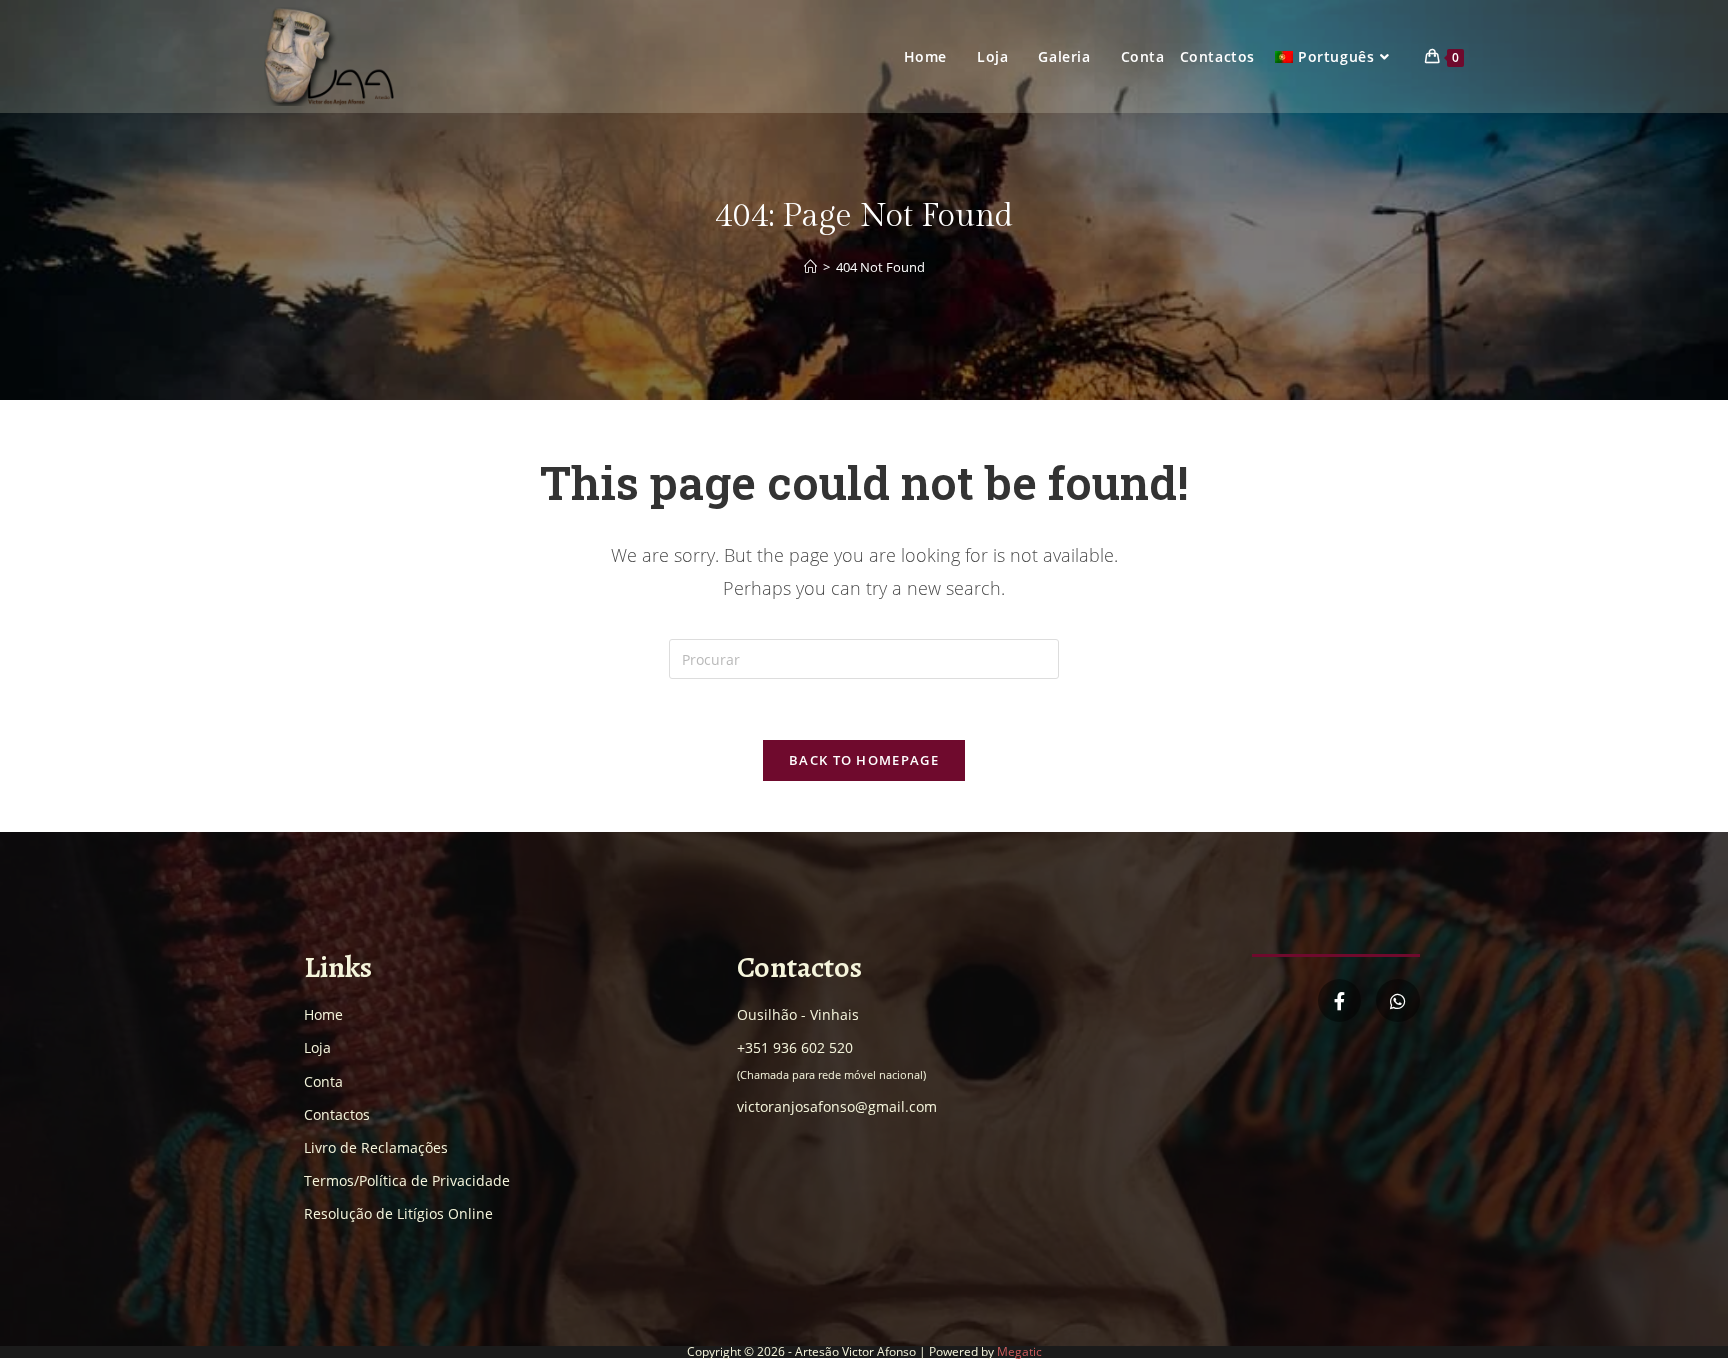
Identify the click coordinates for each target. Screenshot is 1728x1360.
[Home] (810, 267)
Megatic (1019, 1351)
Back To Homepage (864, 760)
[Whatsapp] (1397, 1000)
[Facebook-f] (1339, 1000)
